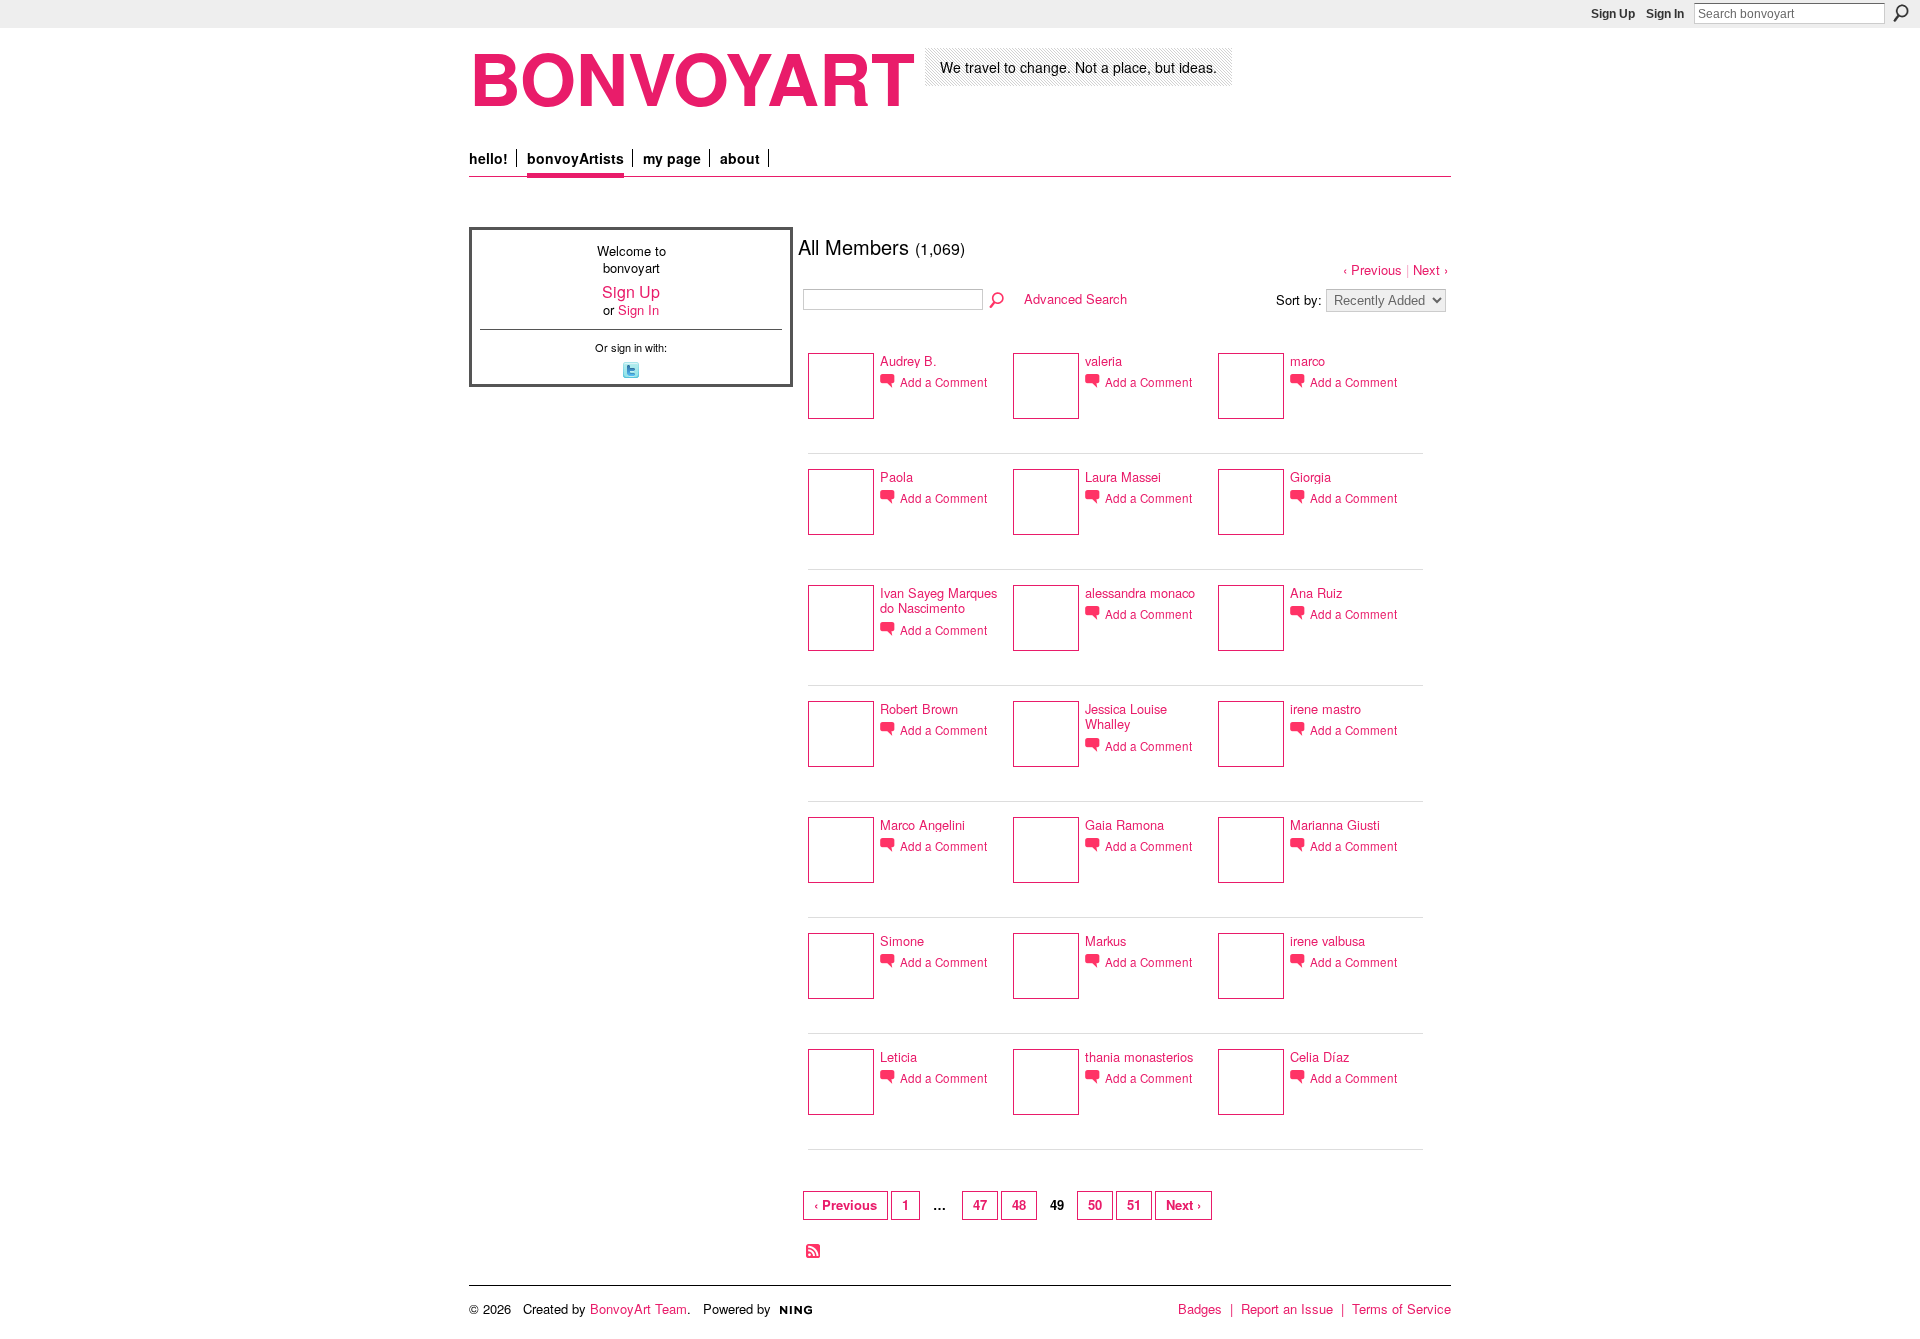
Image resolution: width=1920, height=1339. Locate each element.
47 (980, 1204)
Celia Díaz (1319, 1056)
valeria (1103, 360)
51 (1134, 1204)
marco (1307, 360)
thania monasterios (1139, 1056)
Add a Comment (943, 382)
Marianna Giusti (1335, 824)
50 (1095, 1204)
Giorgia (1310, 476)
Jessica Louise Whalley (1126, 716)
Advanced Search (1075, 298)
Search (1901, 13)
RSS (814, 1252)
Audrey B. (908, 360)
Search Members (998, 301)
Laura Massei (1123, 476)
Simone (902, 940)
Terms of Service (1401, 1308)
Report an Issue (1287, 1308)
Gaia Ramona (1124, 824)
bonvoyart (692, 76)
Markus (1105, 940)
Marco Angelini (922, 824)
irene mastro (1325, 708)
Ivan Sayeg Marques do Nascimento (938, 600)
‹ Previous (1372, 269)
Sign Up (1613, 14)
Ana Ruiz (1316, 592)
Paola (896, 476)
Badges (1200, 1308)
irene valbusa (1327, 940)
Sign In (1665, 14)
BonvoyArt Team (638, 1308)
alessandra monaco (1140, 592)
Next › (1430, 269)
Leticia (898, 1056)
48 (1019, 1204)
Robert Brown (919, 708)
